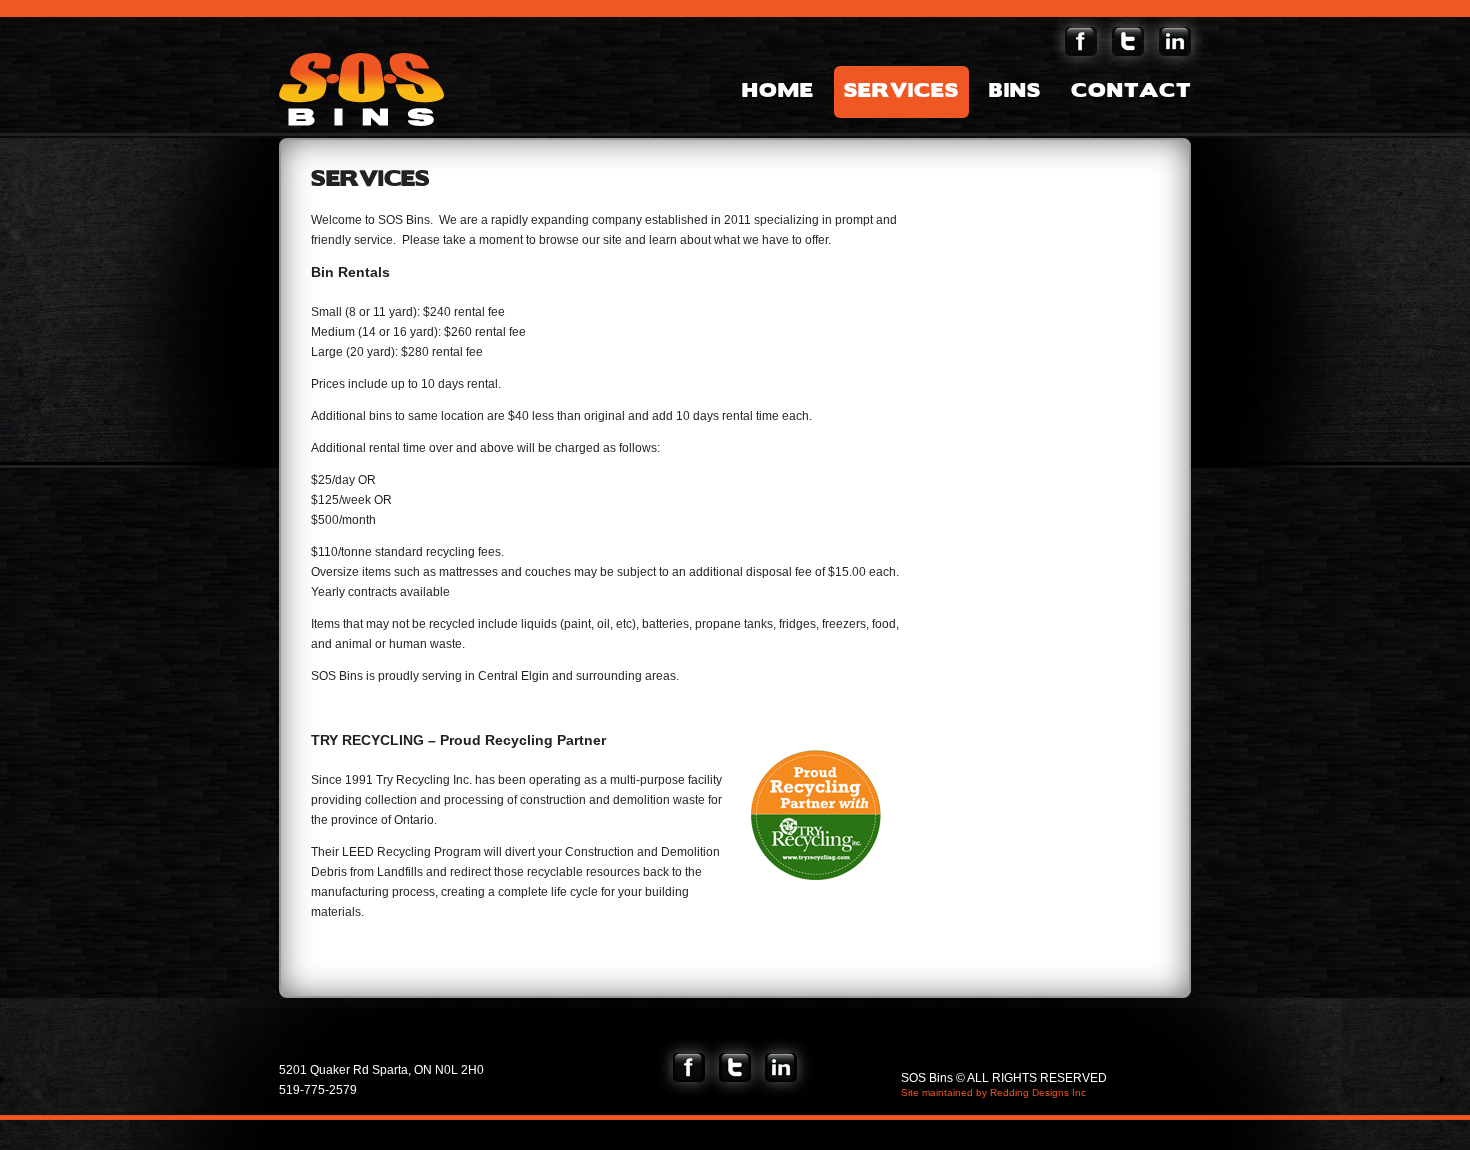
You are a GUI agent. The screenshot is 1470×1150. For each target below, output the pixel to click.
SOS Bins (366, 89)
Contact (1131, 92)
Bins (1015, 92)
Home (778, 92)
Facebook (1081, 41)
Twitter (1128, 41)
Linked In (1175, 41)
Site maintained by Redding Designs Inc (993, 1092)
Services (901, 92)
